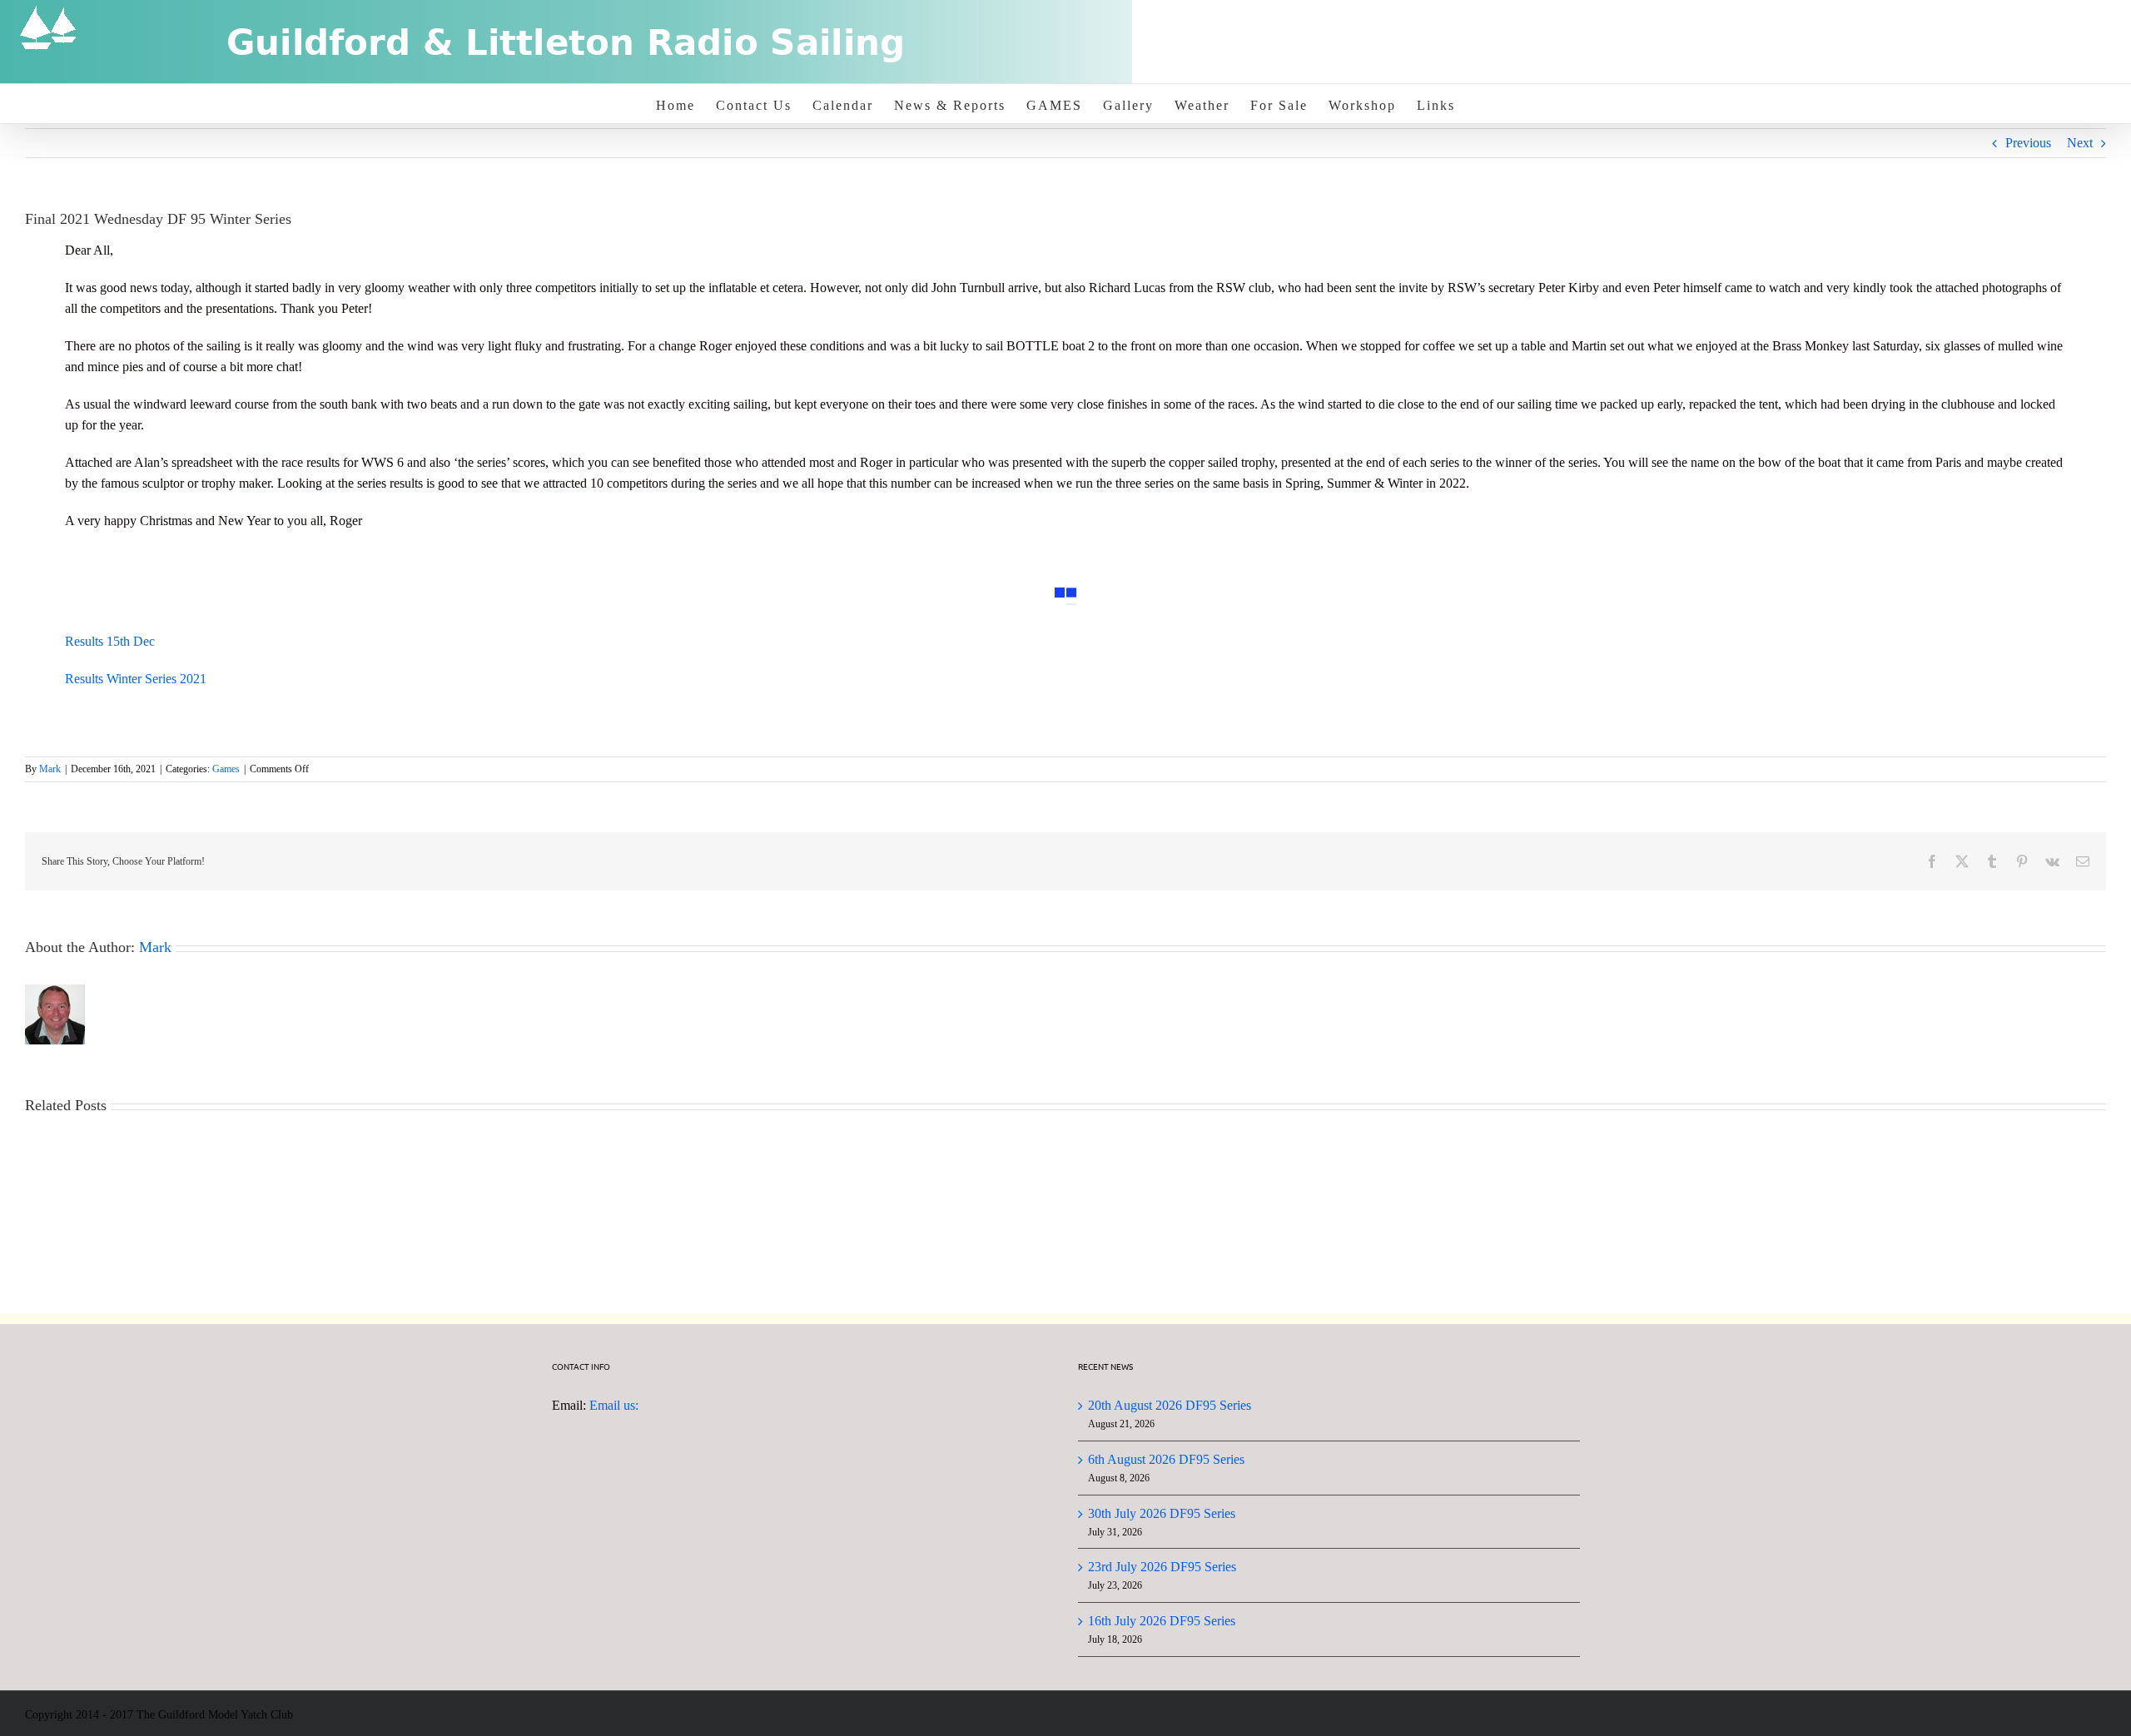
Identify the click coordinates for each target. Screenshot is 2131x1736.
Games (226, 769)
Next (2080, 143)
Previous (2028, 143)
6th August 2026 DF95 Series (1166, 1459)
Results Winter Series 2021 (136, 679)
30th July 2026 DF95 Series (1162, 1513)
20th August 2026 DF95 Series (1170, 1405)
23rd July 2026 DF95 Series (1162, 1567)
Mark (50, 769)
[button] (1011, 578)
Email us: (614, 1405)
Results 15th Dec (110, 641)
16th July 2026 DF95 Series (1162, 1621)
